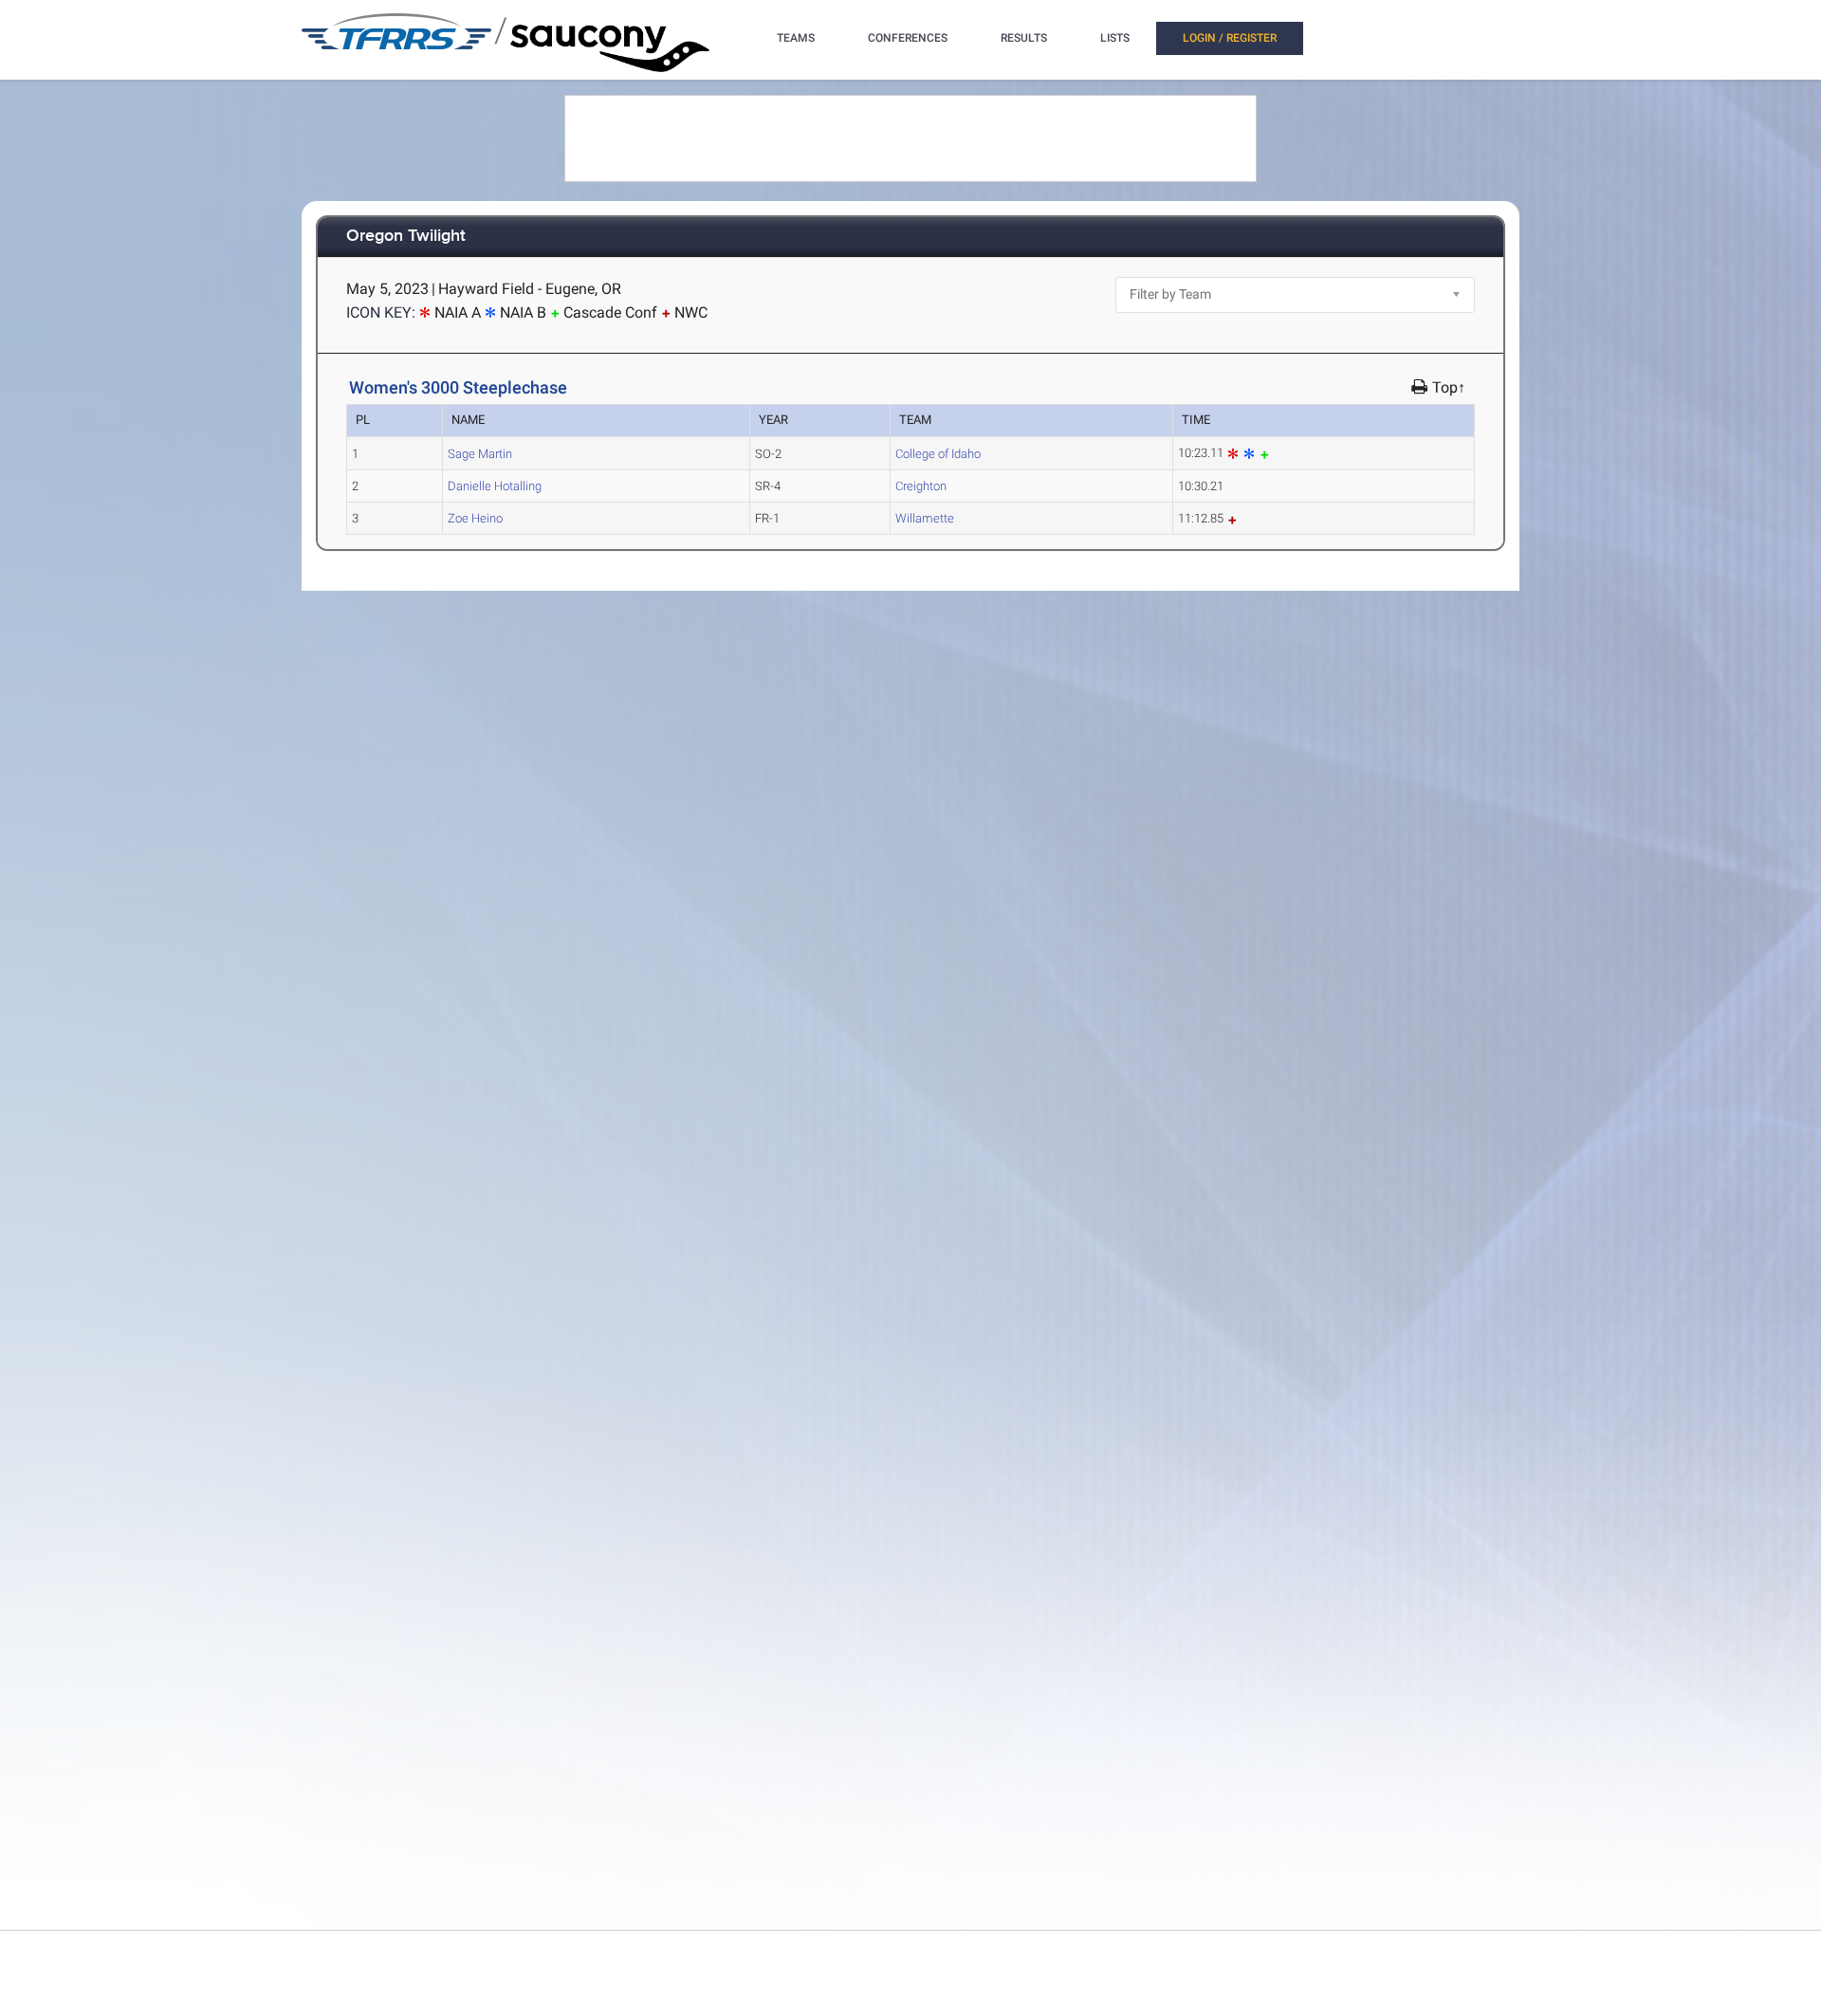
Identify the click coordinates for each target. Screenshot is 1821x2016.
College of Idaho (938, 454)
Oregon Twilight (406, 237)
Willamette (925, 518)
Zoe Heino (475, 518)
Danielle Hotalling (495, 486)
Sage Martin (480, 454)
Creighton (921, 486)
